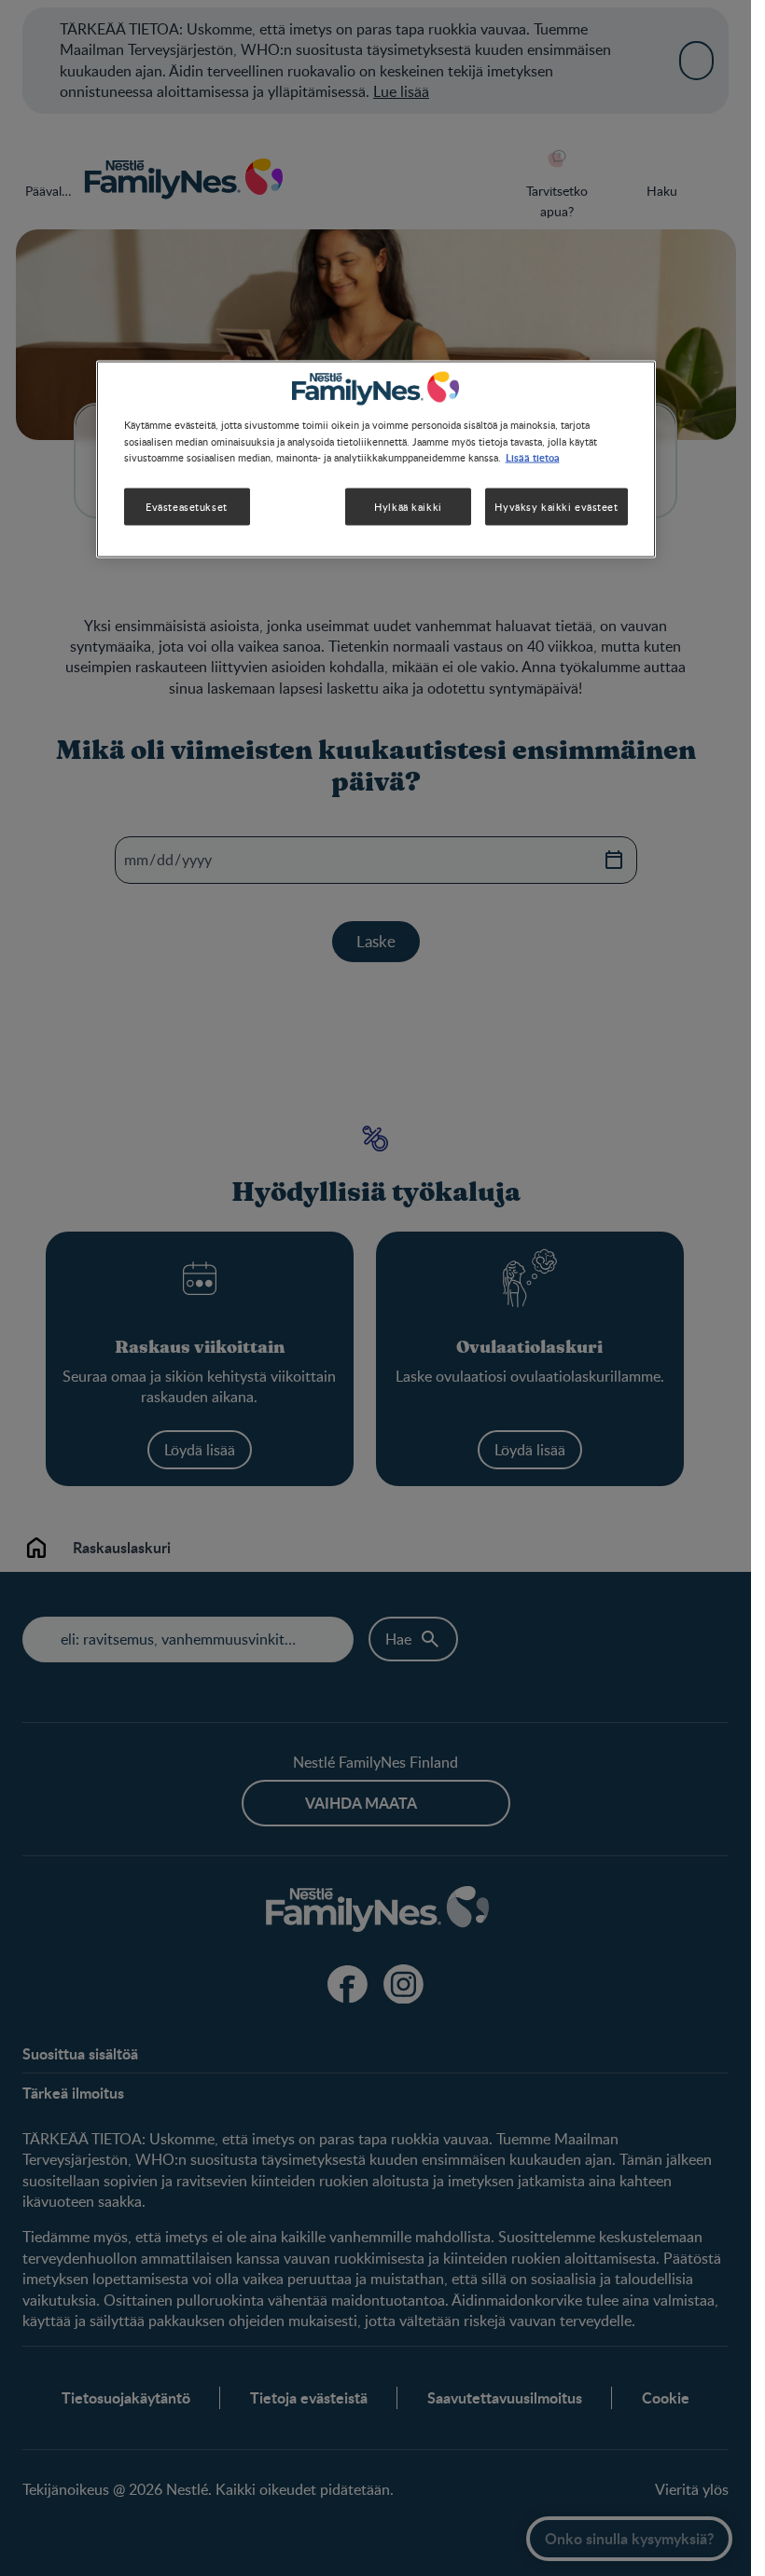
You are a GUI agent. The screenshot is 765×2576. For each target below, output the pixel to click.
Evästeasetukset (187, 506)
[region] (376, 459)
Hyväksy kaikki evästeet (556, 506)
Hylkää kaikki (408, 506)
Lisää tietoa (533, 456)
